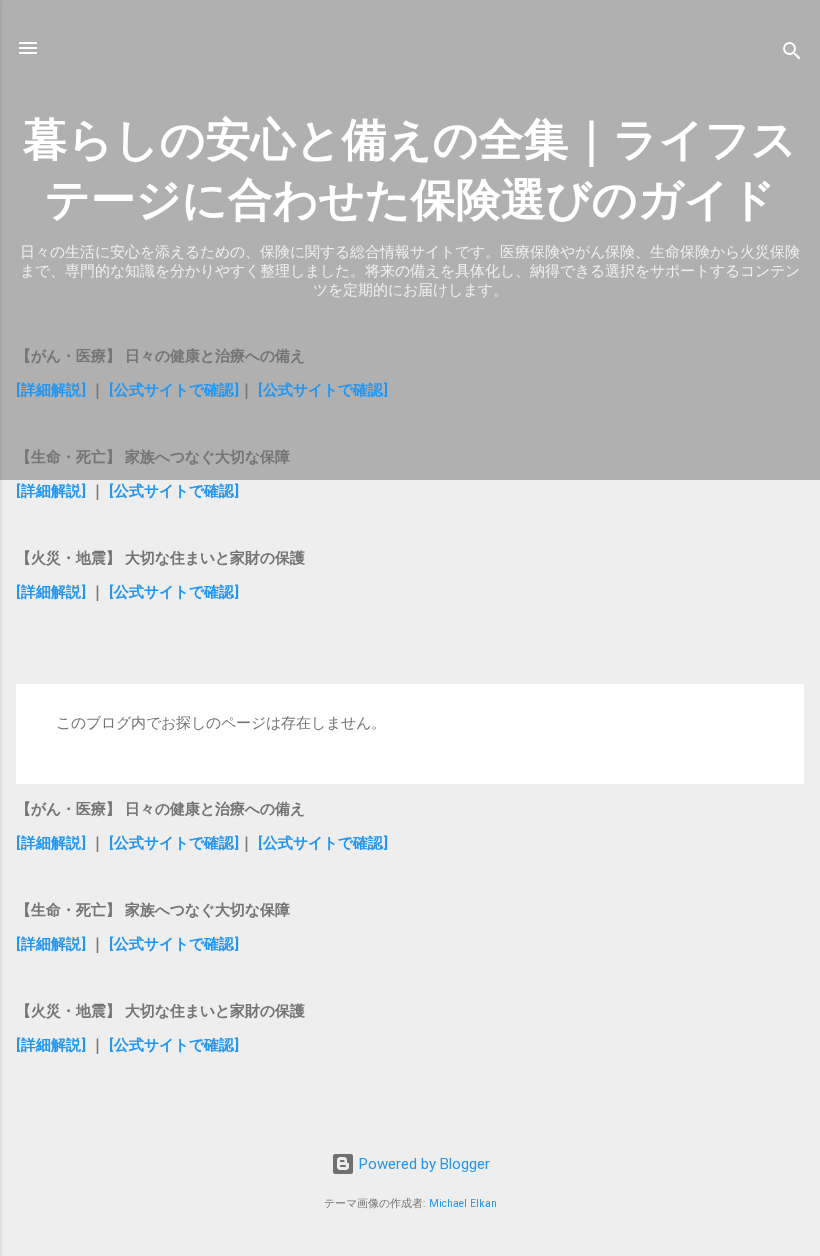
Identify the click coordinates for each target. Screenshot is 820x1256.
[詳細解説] (51, 390)
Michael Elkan (463, 1203)
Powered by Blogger (422, 1164)
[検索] (792, 54)
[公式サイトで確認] (174, 390)
